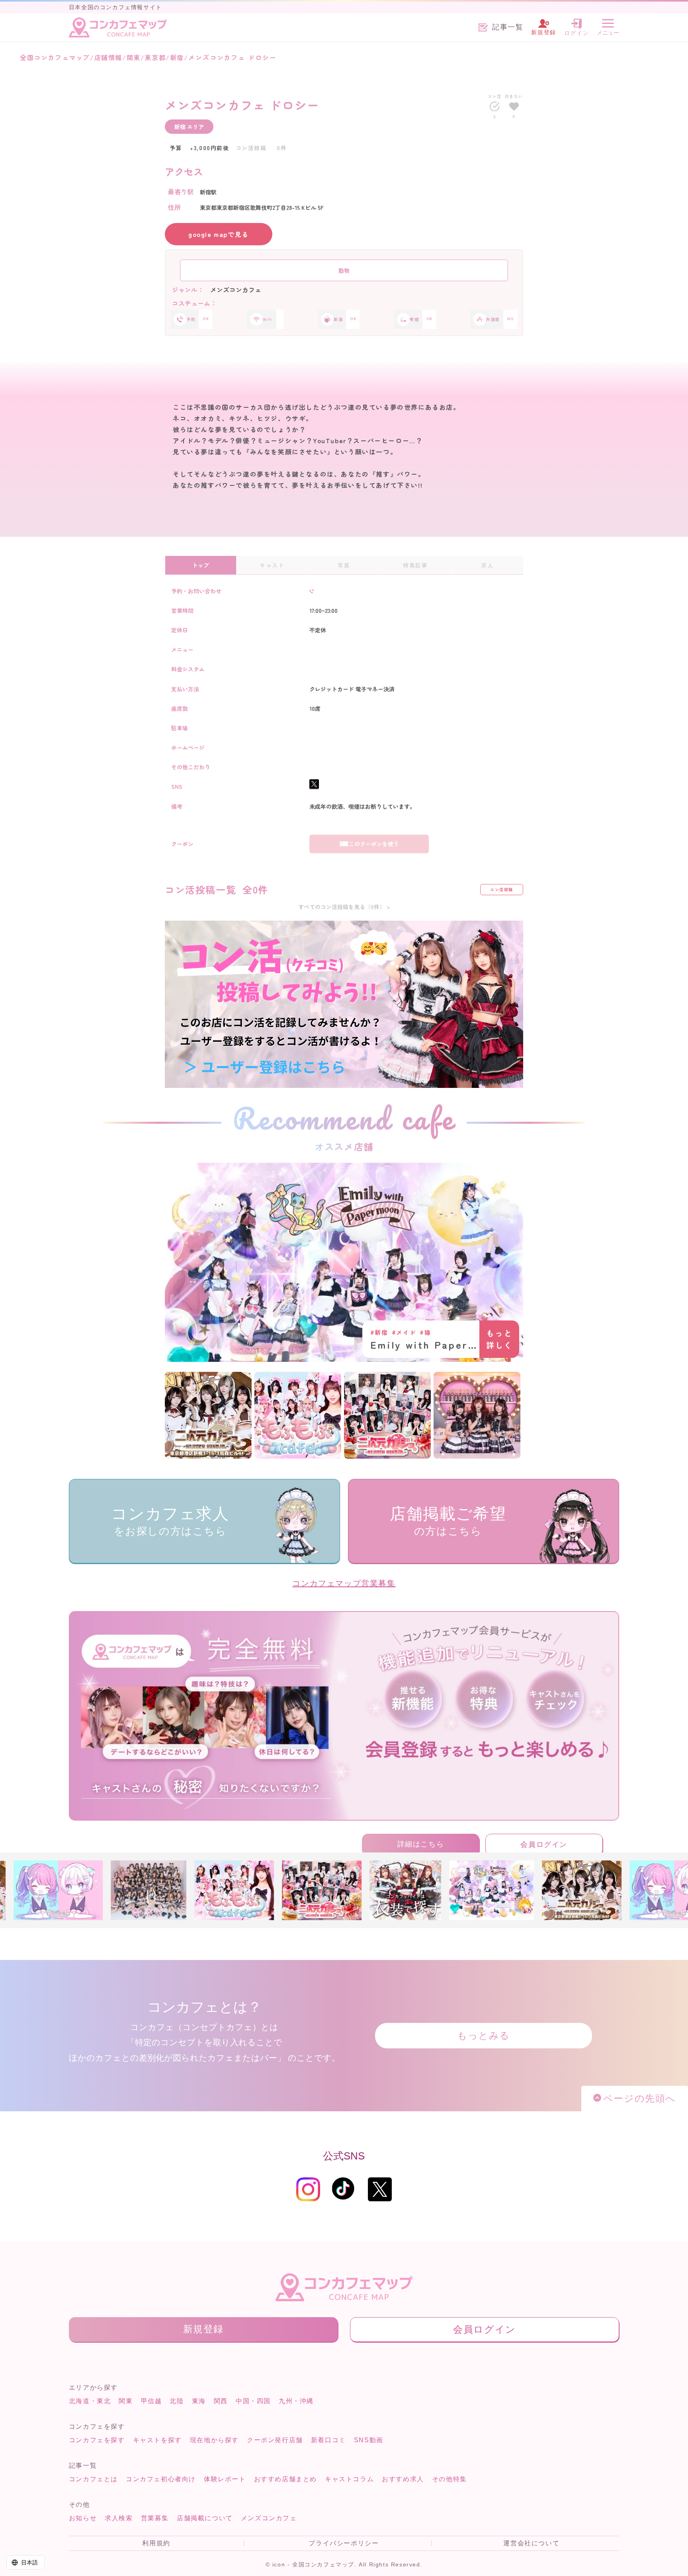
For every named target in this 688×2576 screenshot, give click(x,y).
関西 (221, 2401)
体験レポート (225, 2479)
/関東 (131, 57)
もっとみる (484, 2035)
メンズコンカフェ (269, 2518)
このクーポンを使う (374, 844)
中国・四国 (253, 2401)
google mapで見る (219, 234)
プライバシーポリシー (344, 2543)
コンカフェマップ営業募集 (344, 1583)
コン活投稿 (502, 889)
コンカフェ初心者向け (161, 2479)
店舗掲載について (205, 2518)
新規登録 (203, 2329)
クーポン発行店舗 (275, 2440)
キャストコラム (349, 2479)
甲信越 (151, 2401)
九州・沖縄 (296, 2401)
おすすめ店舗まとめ (285, 2479)
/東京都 (153, 57)
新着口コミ (328, 2440)
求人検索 (119, 2518)
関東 (126, 2401)
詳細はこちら (421, 1844)
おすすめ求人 (403, 2479)
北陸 (177, 2401)
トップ (201, 565)
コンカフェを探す (97, 2440)
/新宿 (175, 57)
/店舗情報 (106, 57)
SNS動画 (369, 2440)
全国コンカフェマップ (55, 57)
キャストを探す (157, 2440)
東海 (199, 2401)
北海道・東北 (90, 2401)
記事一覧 (508, 27)
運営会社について (531, 2543)
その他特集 (450, 2479)
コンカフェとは (93, 2479)
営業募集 (155, 2518)
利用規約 (156, 2543)
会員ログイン (544, 1844)
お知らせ (83, 2518)
